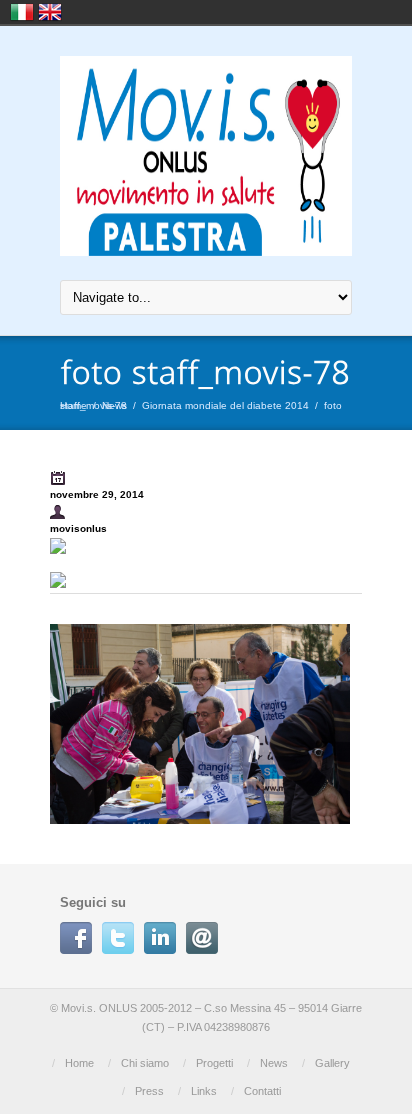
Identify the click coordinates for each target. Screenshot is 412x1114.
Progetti (214, 1063)
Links (204, 1091)
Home (73, 405)
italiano (22, 12)
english (50, 12)
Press (149, 1091)
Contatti (262, 1091)
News (114, 405)
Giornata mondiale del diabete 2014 (225, 405)
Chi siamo (145, 1063)
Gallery (332, 1063)
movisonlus (78, 528)
